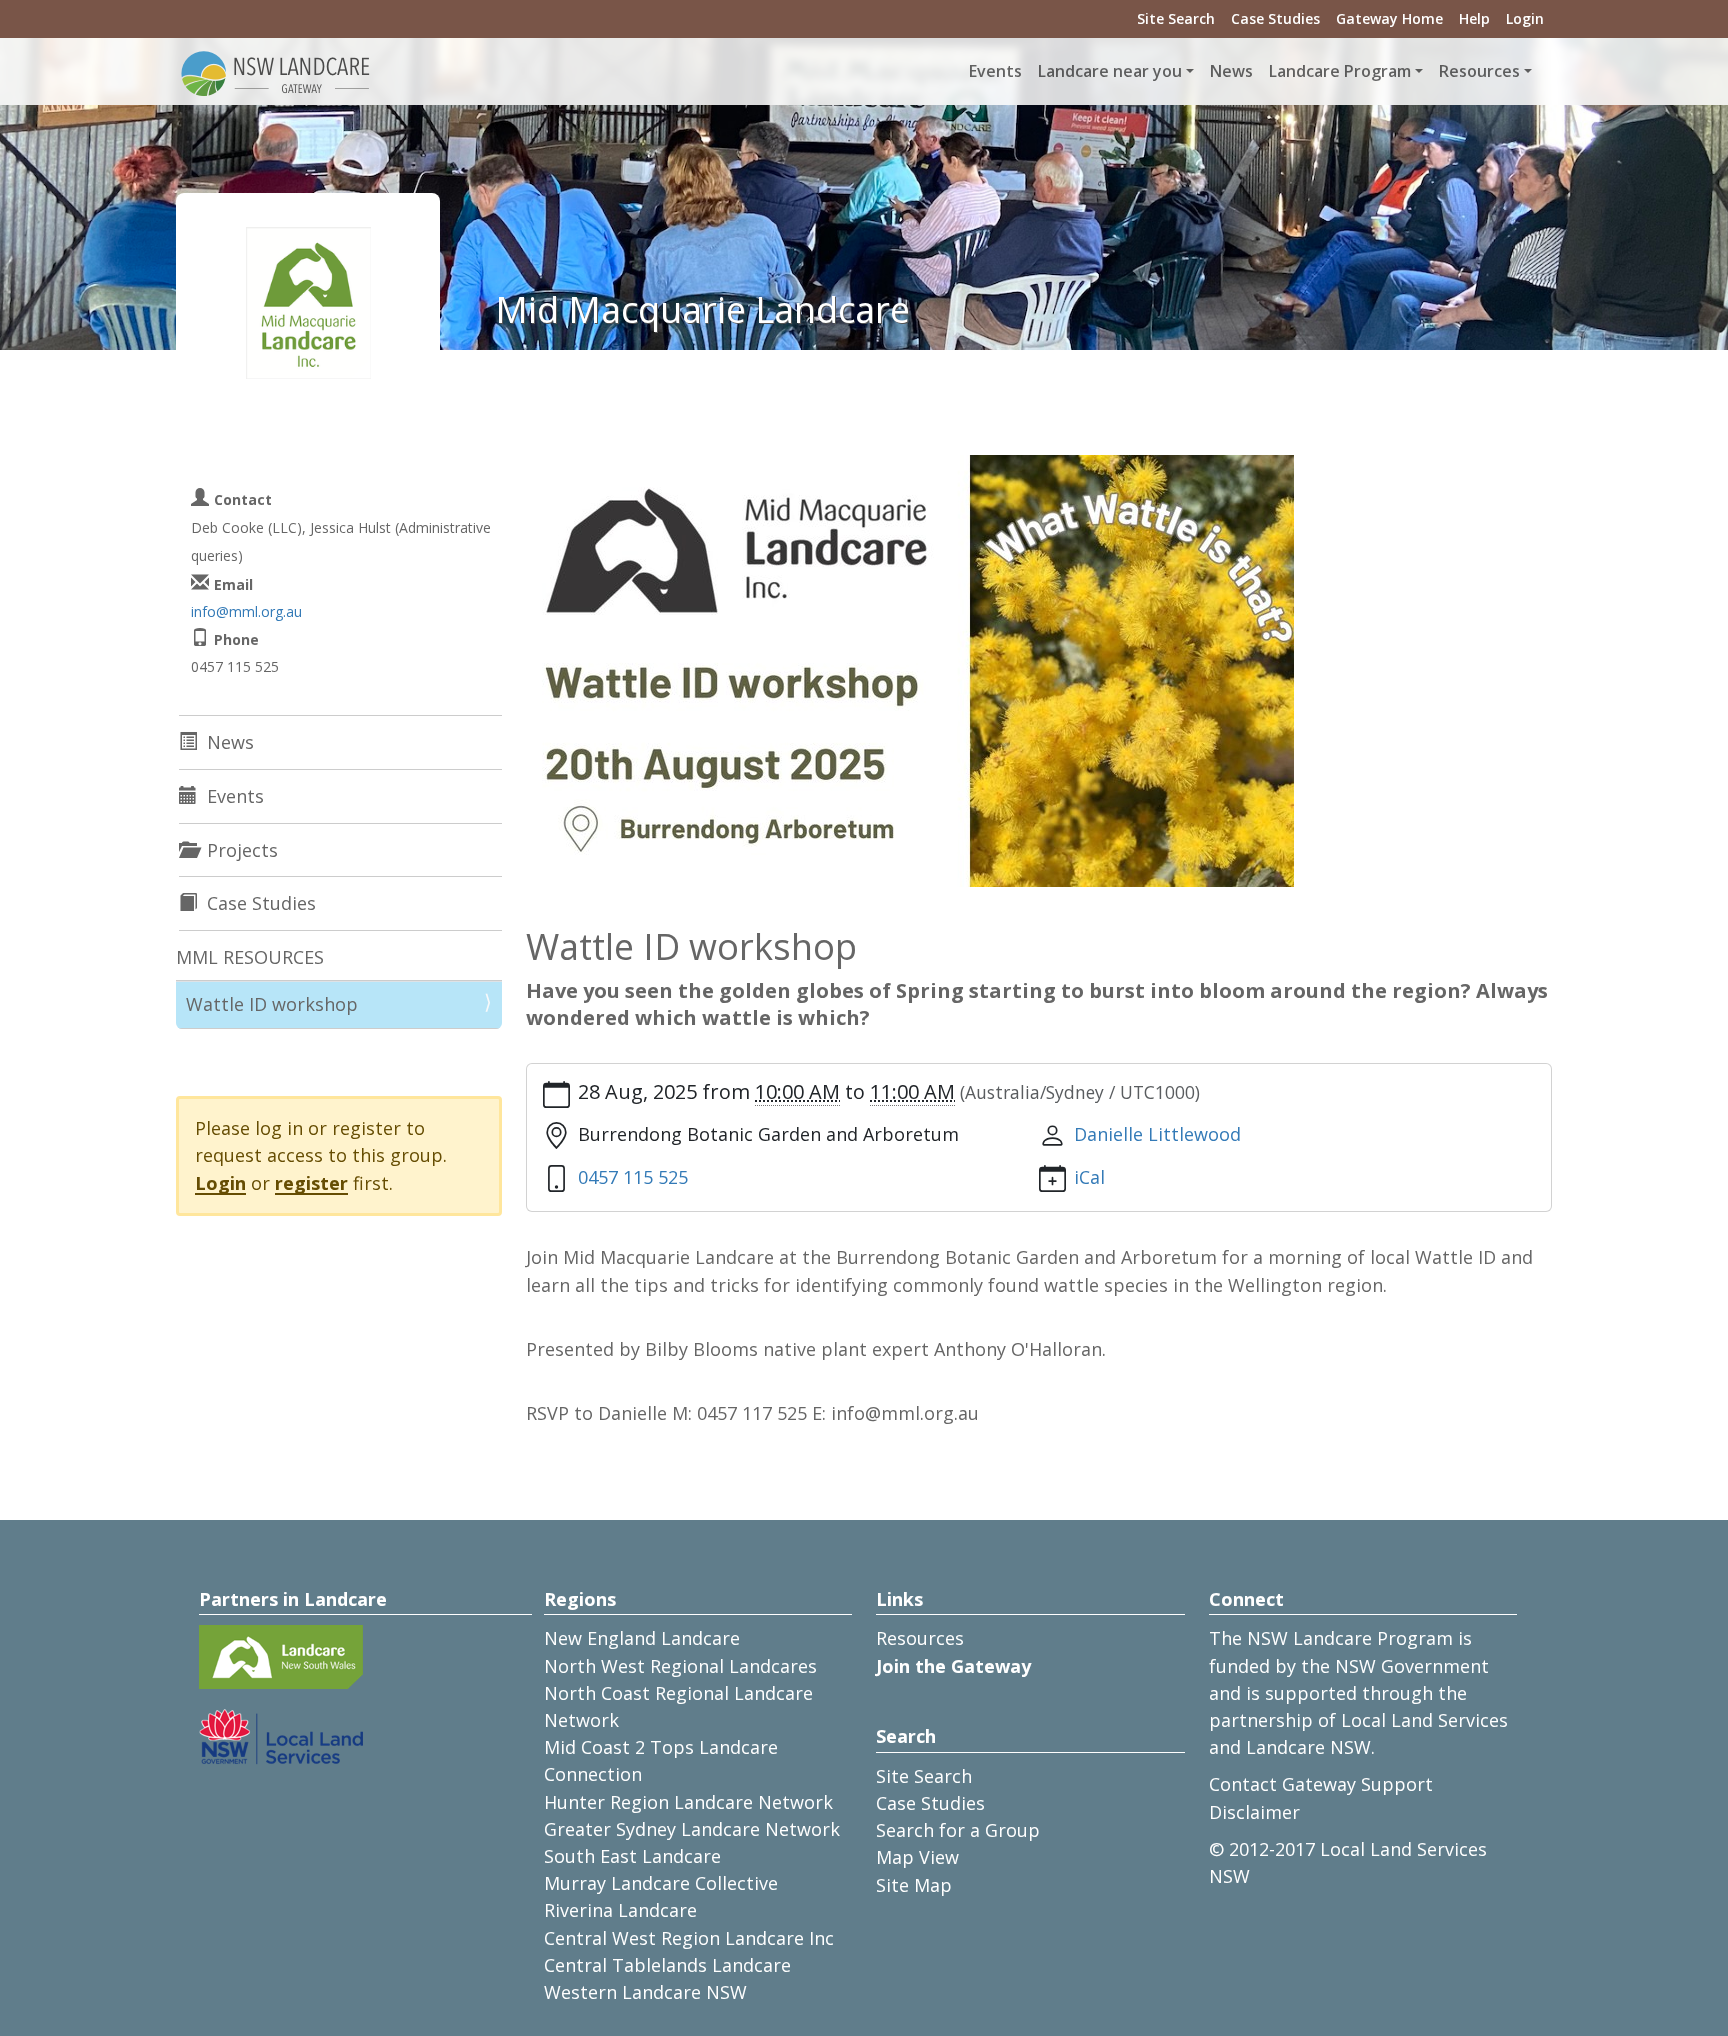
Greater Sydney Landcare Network (692, 1829)
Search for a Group (958, 1830)
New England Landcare (642, 1638)
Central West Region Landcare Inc (689, 1938)
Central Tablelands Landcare (667, 1965)
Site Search (1176, 18)
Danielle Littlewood (1157, 1134)
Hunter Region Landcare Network (688, 1802)
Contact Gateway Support (1321, 1784)
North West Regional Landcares (680, 1666)
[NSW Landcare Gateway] (276, 72)
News (1231, 71)
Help (1474, 18)
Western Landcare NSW (645, 1992)
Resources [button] (1479, 71)
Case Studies (1275, 18)
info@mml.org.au (246, 611)
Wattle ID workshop (272, 1004)
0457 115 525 (633, 1177)
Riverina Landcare (620, 1910)
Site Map (914, 1885)
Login (1525, 18)
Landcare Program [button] (1340, 71)
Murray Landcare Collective (661, 1883)
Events (995, 71)
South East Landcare (632, 1856)
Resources (920, 1638)
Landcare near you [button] (1110, 71)
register (311, 1183)
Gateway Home (1389, 18)
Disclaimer (1254, 1812)
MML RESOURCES (250, 957)
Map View (917, 1857)
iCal (1089, 1177)
